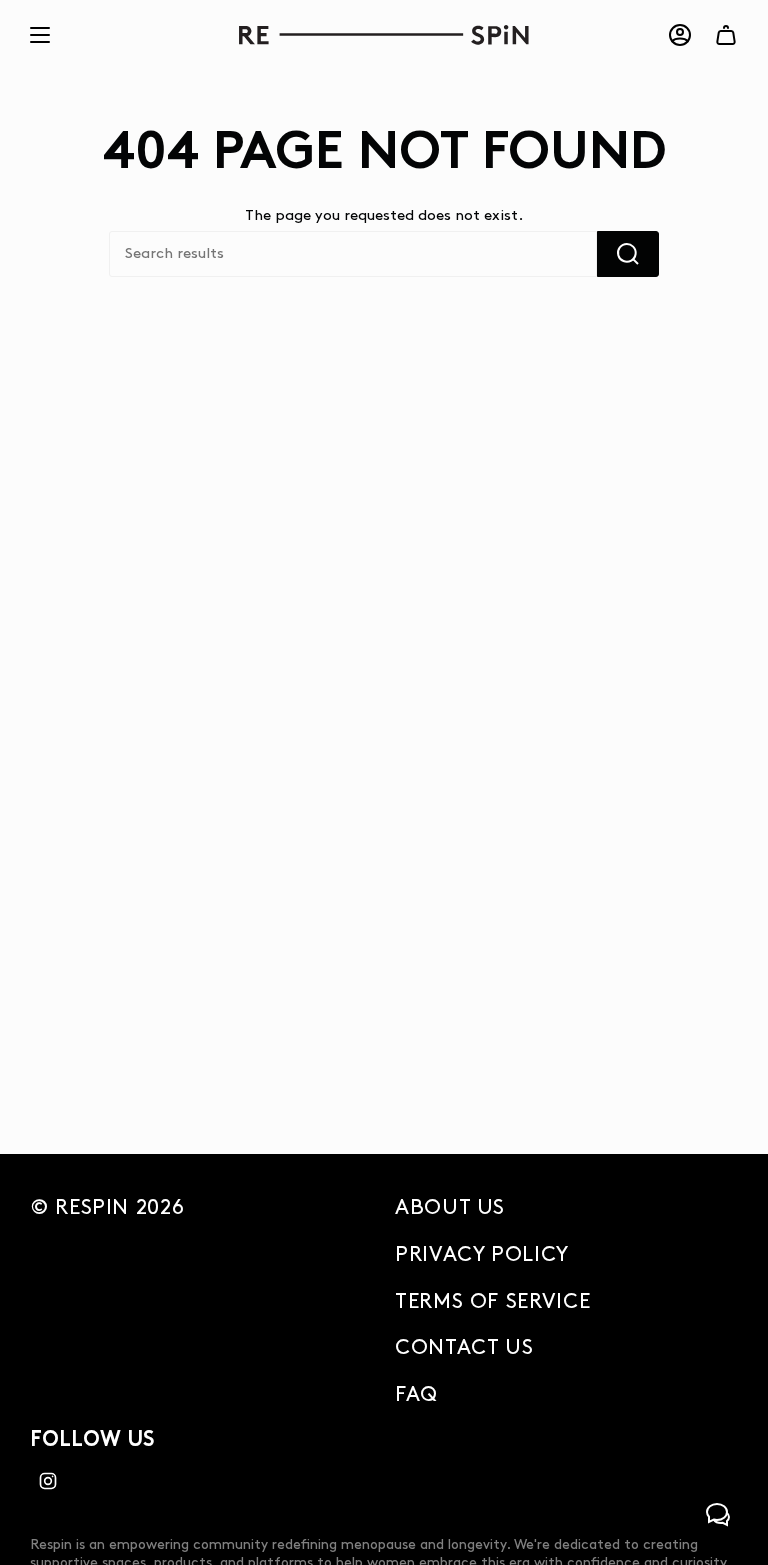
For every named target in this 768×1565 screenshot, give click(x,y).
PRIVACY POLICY (482, 1255)
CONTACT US (464, 1348)
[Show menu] (40, 35)
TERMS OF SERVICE (492, 1302)
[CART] (726, 35)
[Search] (628, 254)
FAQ (416, 1395)
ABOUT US (450, 1208)
